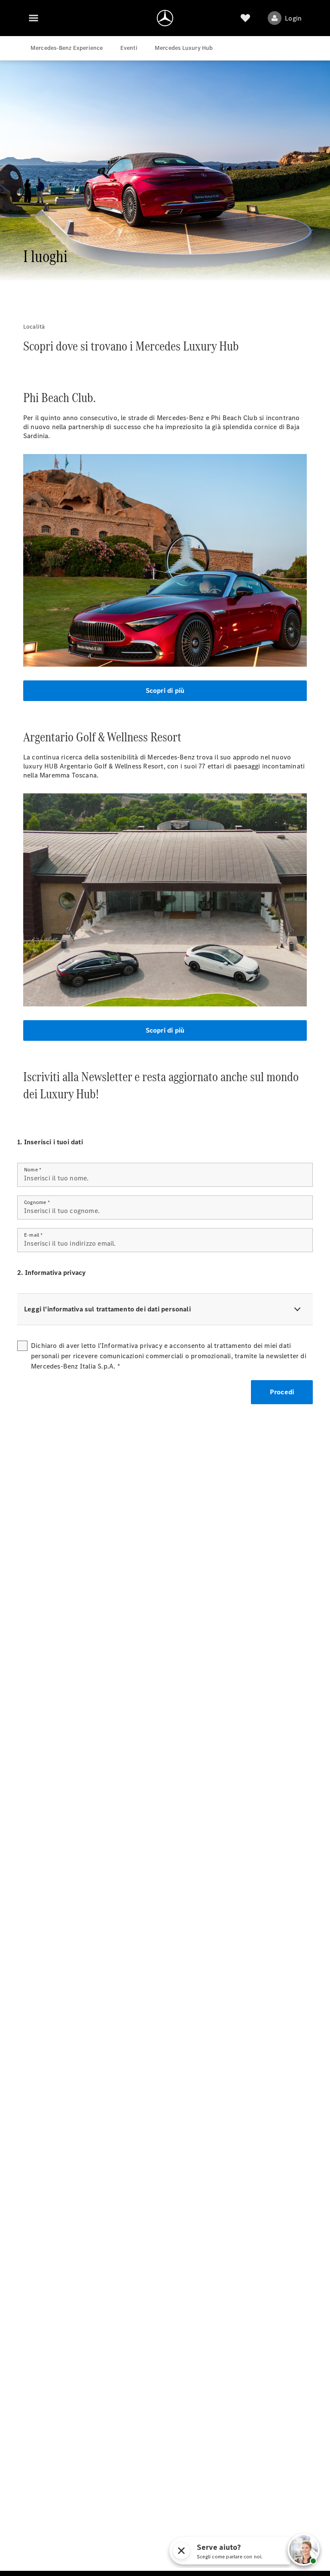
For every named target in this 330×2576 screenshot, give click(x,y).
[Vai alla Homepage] (165, 18)
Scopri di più (165, 690)
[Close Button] (263, 2551)
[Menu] (34, 18)
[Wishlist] (245, 18)
